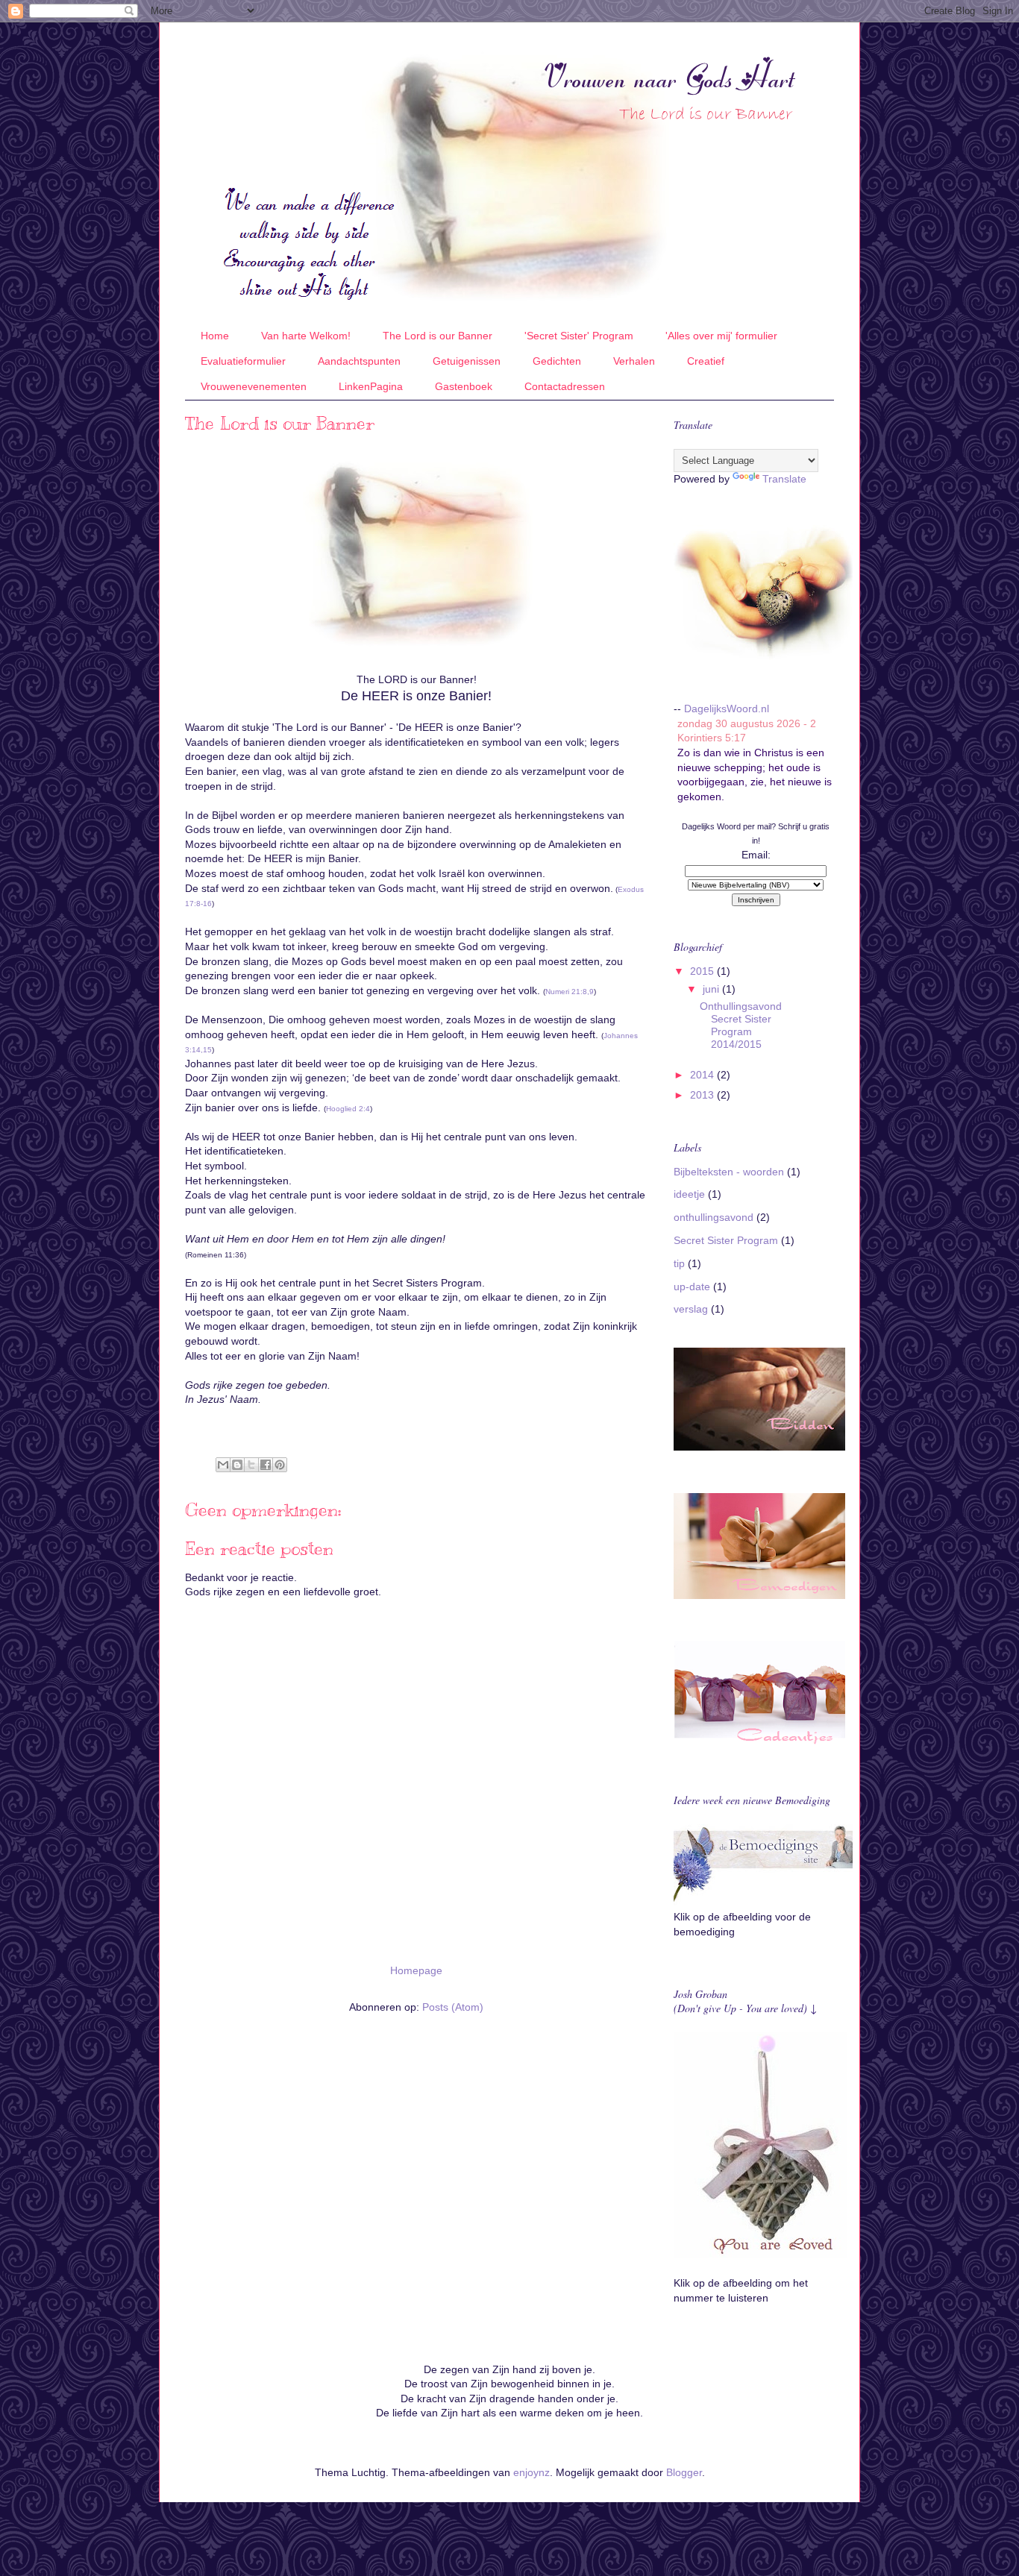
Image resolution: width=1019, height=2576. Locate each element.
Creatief (706, 361)
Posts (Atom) (453, 2007)
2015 (703, 971)
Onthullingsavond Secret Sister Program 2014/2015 (741, 1025)
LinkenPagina (371, 386)
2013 (703, 1095)
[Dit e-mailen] (223, 1465)
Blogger (684, 2472)
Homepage (416, 1970)
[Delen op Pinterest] (280, 1465)
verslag (691, 1309)
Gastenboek (464, 386)
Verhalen (634, 361)
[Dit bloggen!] (237, 1465)
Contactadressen (565, 386)
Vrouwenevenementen (254, 386)
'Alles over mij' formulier (721, 336)
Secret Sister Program (726, 1240)
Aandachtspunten (359, 361)
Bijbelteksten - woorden (729, 1172)
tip (679, 1263)
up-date (692, 1287)
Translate (784, 479)
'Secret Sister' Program (579, 336)
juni (712, 989)
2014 (703, 1075)
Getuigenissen (467, 361)
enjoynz (532, 2472)
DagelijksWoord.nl (727, 709)
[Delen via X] (251, 1465)
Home (215, 336)
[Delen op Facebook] (266, 1465)
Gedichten (557, 361)
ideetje (689, 1194)
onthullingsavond (714, 1217)
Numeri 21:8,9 (570, 992)
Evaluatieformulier (243, 361)
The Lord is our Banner (438, 336)
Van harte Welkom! (306, 336)
